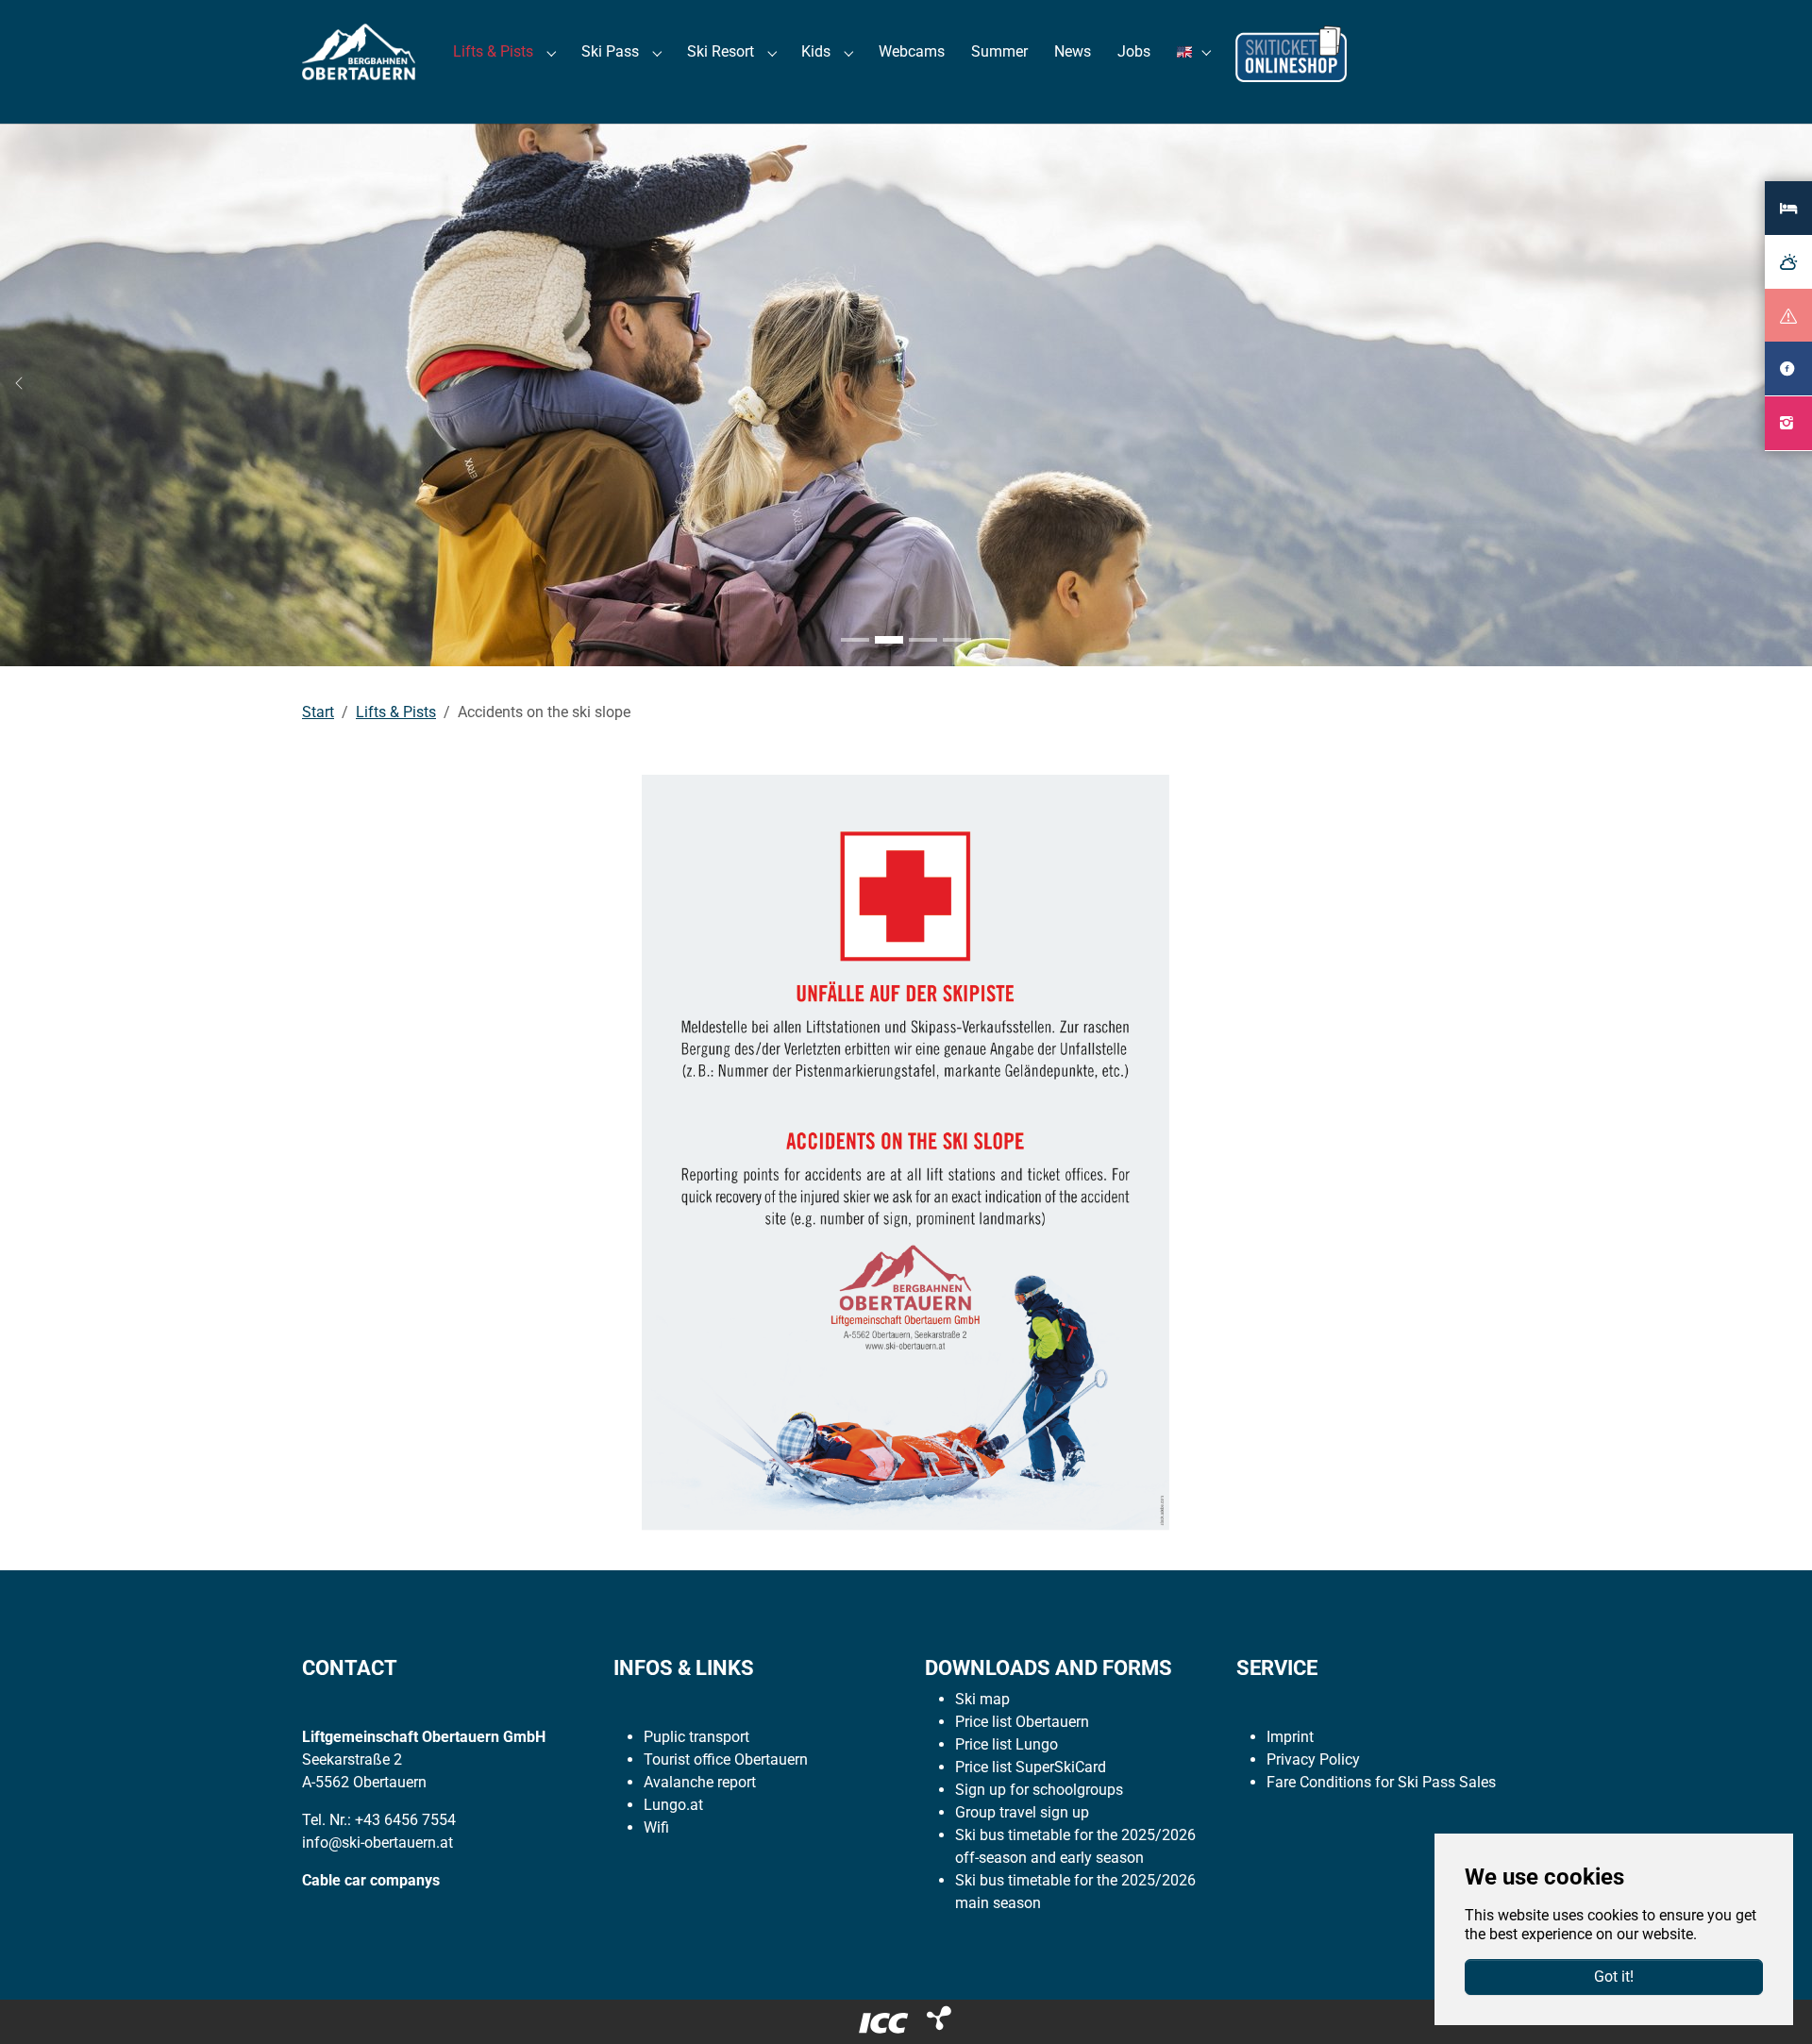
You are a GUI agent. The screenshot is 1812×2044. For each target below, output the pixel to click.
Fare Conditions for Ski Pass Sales (1381, 1782)
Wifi (656, 1827)
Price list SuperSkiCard (1031, 1767)
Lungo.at (673, 1805)
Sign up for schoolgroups (1039, 1790)
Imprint (1290, 1737)
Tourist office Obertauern (726, 1759)
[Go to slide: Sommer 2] (889, 640)
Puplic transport (696, 1737)
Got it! (1614, 1977)
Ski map (982, 1699)
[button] (1197, 51)
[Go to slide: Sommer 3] (923, 640)
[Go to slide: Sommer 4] (957, 640)
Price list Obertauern (1022, 1722)
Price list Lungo (1007, 1744)
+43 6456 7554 (405, 1820)
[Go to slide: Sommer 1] (855, 640)
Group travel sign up (1022, 1812)
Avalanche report (700, 1782)
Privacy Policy (1313, 1759)
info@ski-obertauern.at (377, 1843)
